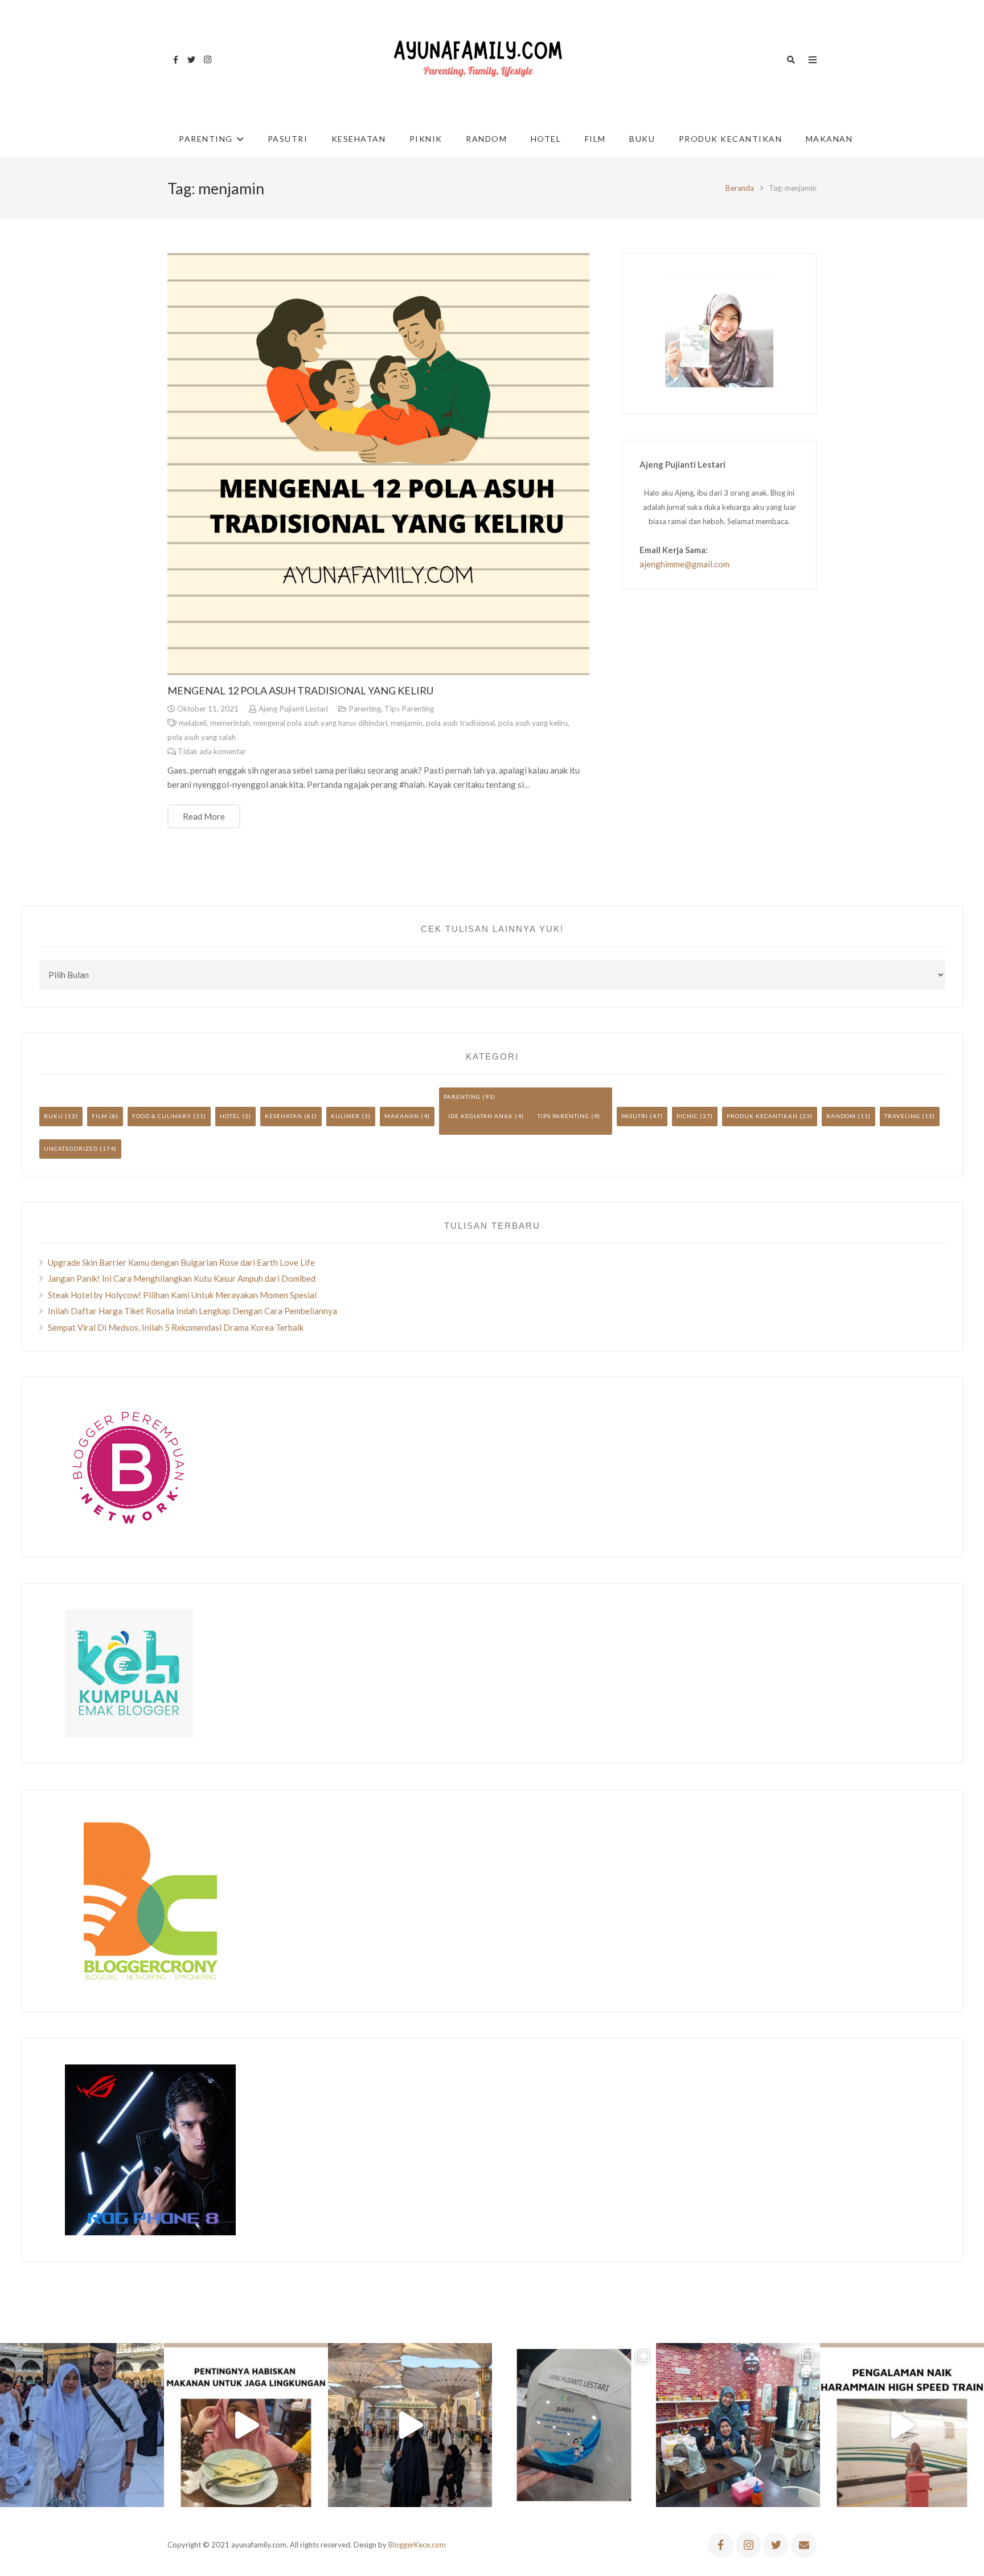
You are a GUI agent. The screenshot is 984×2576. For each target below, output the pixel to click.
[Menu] (813, 60)
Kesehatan (284, 1116)
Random (841, 1116)
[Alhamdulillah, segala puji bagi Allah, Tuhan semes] (574, 2425)
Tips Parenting (409, 709)
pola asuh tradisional (460, 723)
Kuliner (345, 1116)
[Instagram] (207, 60)
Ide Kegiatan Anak (481, 1116)
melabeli (193, 723)
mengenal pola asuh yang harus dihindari (320, 723)
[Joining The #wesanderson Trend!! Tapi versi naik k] (902, 2425)
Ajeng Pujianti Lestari (293, 709)
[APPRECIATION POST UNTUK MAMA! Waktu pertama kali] (738, 2425)
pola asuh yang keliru (533, 723)
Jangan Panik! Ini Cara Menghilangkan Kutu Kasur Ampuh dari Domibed (182, 1278)
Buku (54, 1116)
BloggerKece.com (417, 2545)
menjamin (407, 723)
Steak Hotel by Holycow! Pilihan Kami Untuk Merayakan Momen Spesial (182, 1295)
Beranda (740, 188)
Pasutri (635, 1116)
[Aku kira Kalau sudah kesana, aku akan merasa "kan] (410, 2425)
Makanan (402, 1116)
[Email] (804, 2545)
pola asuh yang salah (202, 737)
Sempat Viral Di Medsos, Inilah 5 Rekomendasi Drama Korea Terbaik (176, 1327)
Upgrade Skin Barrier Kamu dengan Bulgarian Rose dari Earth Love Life (181, 1262)
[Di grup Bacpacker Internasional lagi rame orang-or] (82, 2425)
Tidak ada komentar (212, 751)
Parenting (365, 709)
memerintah (230, 723)
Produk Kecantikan (762, 1116)
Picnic (687, 1116)
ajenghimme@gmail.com (684, 564)
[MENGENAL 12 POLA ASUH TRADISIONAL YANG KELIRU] (378, 464)
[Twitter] (191, 60)
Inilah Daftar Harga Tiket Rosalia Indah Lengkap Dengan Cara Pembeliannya (192, 1311)
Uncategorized (71, 1148)
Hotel (230, 1116)
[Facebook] (175, 60)
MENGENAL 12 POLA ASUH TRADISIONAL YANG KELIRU (300, 690)
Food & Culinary (162, 1116)
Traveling (902, 1116)
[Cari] (791, 60)
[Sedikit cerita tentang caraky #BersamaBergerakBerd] (246, 2425)
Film (100, 1116)
